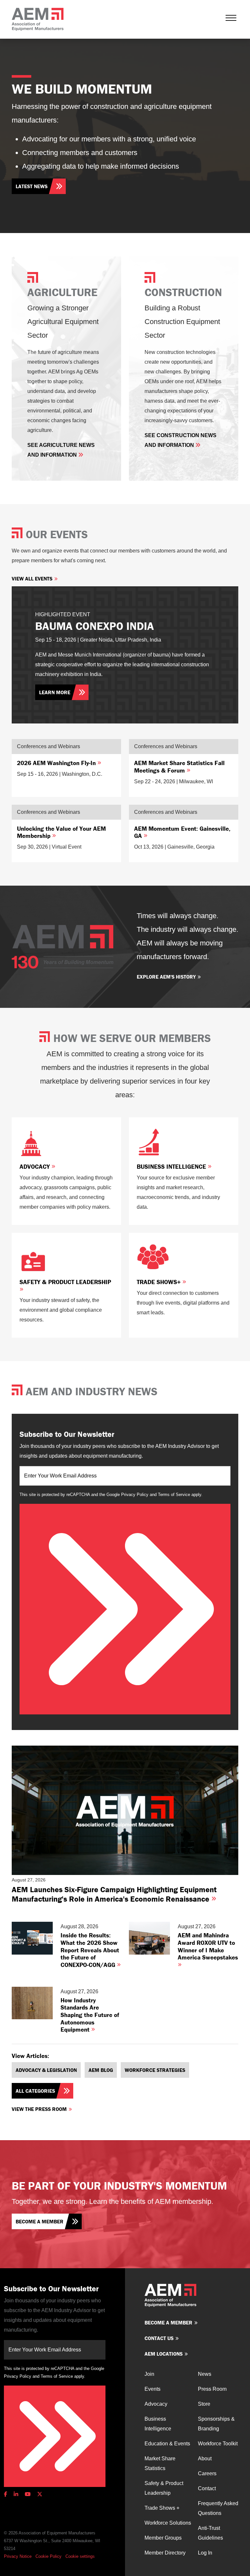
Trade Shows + (162, 2508)
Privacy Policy (135, 1495)
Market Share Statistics (160, 2463)
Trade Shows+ (160, 1282)
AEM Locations (164, 2354)
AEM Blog (101, 2070)
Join (149, 2374)
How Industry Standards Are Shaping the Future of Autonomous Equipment (90, 2015)
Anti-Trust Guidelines (210, 2533)
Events (153, 2389)
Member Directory (165, 2553)
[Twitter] (40, 2494)
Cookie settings (80, 2556)
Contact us (159, 2338)
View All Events (32, 579)
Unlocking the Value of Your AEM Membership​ (61, 832)
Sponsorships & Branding (216, 2424)
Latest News (32, 186)
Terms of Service (174, 1495)
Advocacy (35, 1166)
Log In (205, 2553)
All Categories (35, 2091)
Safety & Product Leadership (65, 1282)
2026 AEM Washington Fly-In (57, 763)
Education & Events (167, 2444)
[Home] (38, 19)
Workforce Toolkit (218, 2444)
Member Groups (163, 2538)
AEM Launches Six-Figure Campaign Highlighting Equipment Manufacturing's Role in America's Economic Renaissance (114, 1894)
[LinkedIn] (16, 2494)
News (205, 2374)
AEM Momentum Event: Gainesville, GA (182, 832)
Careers (207, 2473)
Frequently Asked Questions (218, 2508)
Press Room (212, 2389)
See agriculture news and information (61, 450)
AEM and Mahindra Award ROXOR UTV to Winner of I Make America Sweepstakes (208, 1946)
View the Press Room (39, 2109)
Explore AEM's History (166, 977)
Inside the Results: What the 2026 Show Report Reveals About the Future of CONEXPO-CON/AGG (90, 1950)
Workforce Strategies (155, 2070)
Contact (207, 2488)
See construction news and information (181, 440)
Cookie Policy (49, 2556)
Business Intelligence (172, 1166)
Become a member (40, 2221)
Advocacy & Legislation (46, 2070)
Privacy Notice (18, 2556)
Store (204, 2404)
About (205, 2459)
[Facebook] (7, 2494)
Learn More (55, 692)
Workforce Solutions (168, 2523)
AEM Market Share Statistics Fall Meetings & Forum (179, 767)
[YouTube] (28, 2494)
